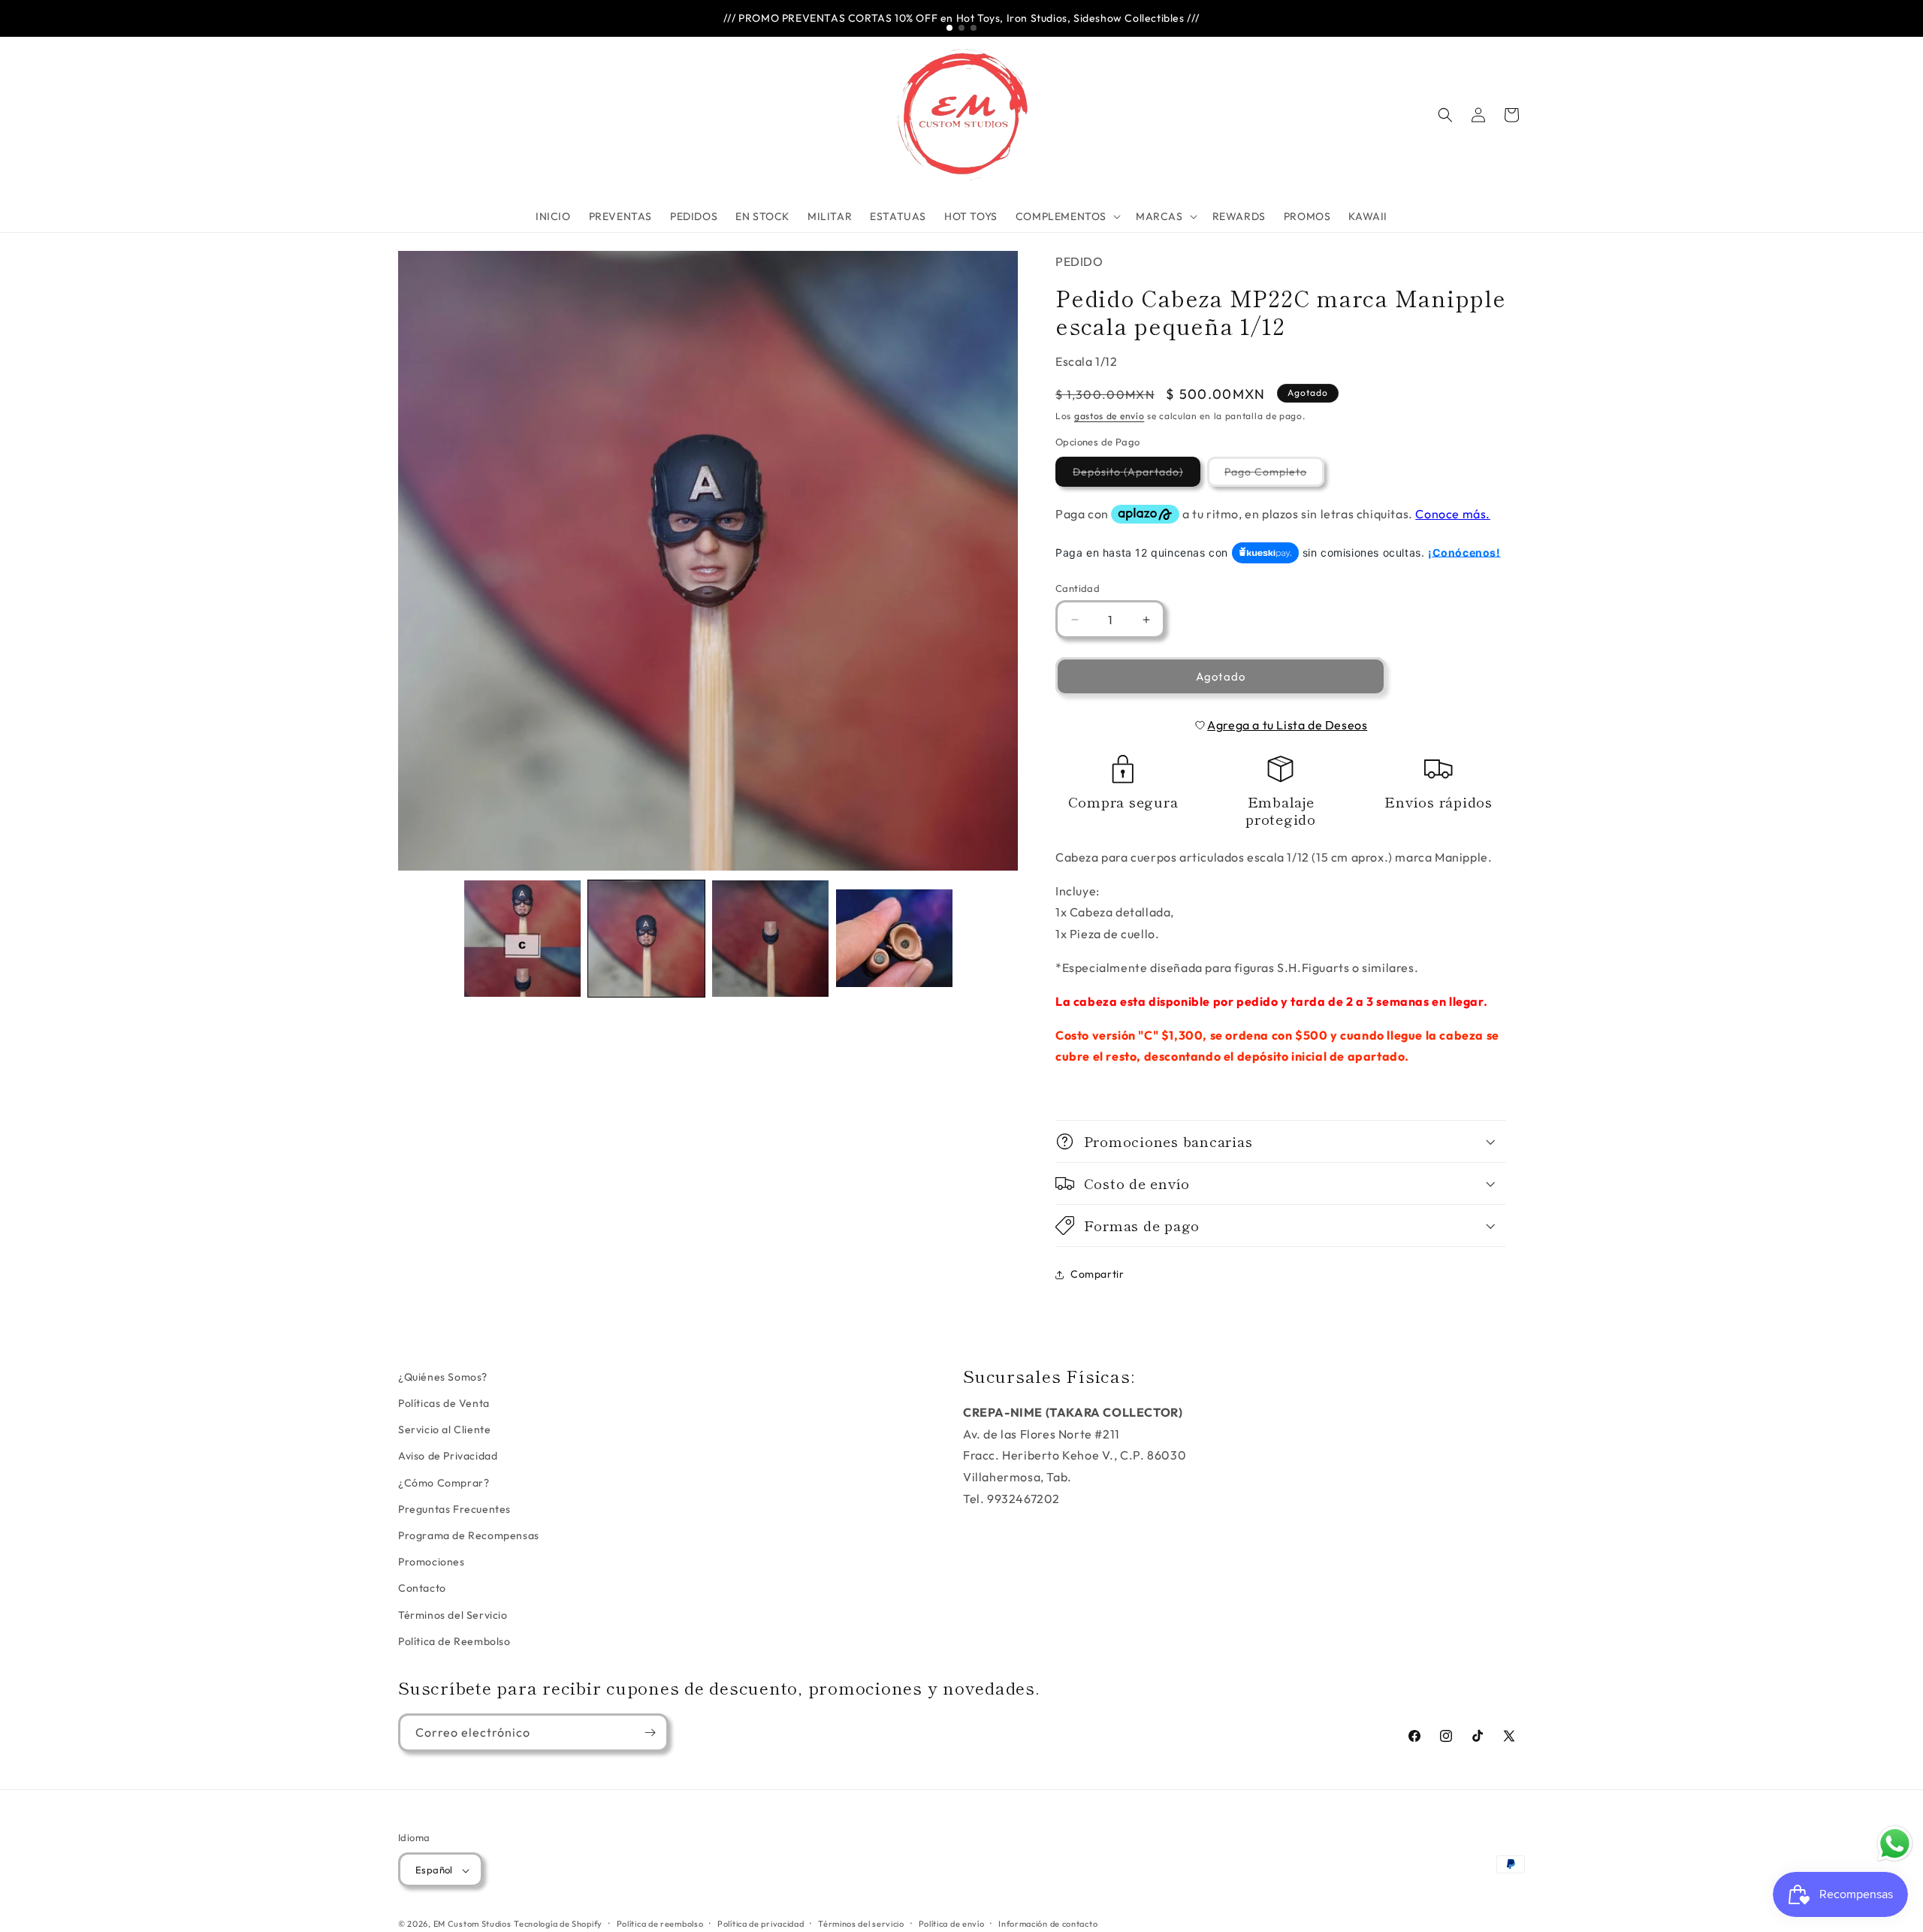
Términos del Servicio (453, 1615)
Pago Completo (1274, 475)
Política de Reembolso (454, 1641)
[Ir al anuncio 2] (961, 28)
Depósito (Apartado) (1137, 475)
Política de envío (952, 1924)
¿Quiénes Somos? (443, 1377)
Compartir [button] (1097, 1274)
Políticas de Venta (444, 1403)
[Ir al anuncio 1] (949, 28)
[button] (1067, 216)
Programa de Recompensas (469, 1535)
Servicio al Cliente (444, 1430)
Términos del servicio (861, 1924)
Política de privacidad (761, 1924)
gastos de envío (1109, 416)
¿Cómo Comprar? (444, 1483)
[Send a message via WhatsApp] (1895, 1844)
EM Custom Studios (472, 1924)
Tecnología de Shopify (558, 1924)
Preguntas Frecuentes (454, 1509)
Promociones (432, 1562)
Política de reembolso (660, 1924)
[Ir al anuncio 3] (974, 28)
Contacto (422, 1589)
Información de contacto (1048, 1924)
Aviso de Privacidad (448, 1457)
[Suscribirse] (650, 1733)
